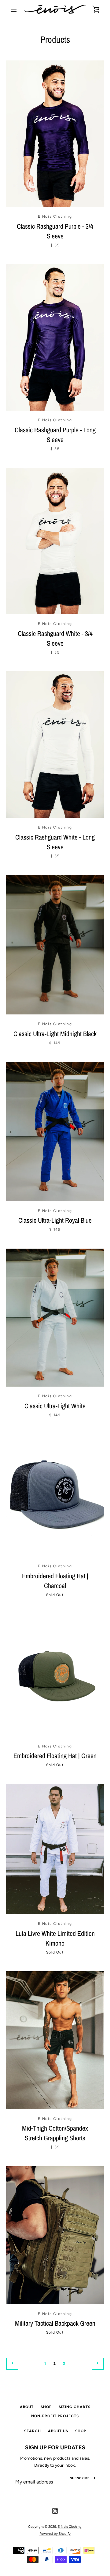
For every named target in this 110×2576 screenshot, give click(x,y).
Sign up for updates (55, 2447)
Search (33, 2431)
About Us (58, 2431)
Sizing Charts (75, 2407)
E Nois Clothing (70, 2527)
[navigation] (14, 9)
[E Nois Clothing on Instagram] (55, 2511)
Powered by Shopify (55, 2534)
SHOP (46, 2407)
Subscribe (80, 2478)
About (27, 2407)
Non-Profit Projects (55, 2416)
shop (81, 2431)
